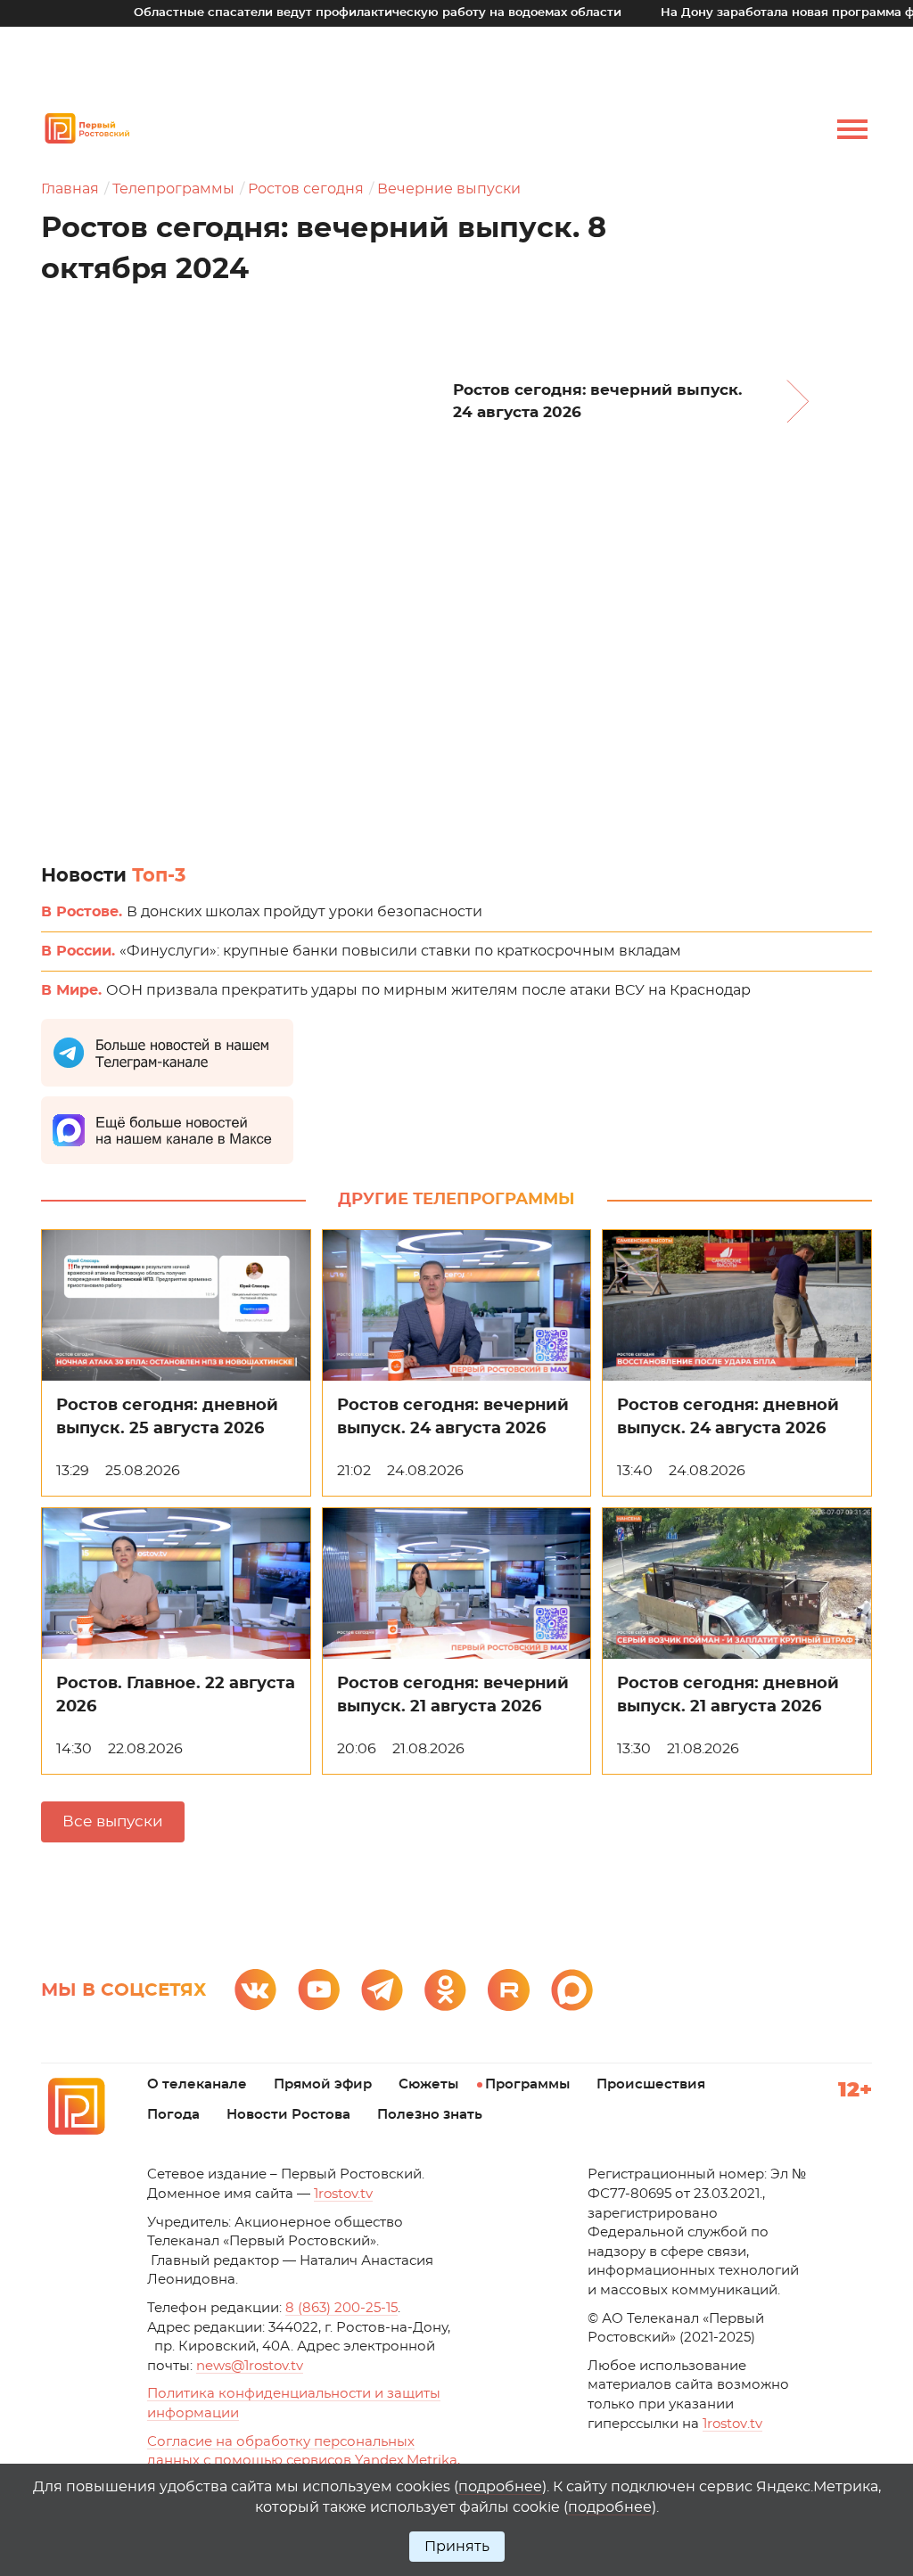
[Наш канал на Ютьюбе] (319, 1990)
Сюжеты (428, 2084)
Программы (527, 2084)
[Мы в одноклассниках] (445, 1990)
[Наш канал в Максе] (572, 1990)
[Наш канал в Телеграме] (382, 1990)
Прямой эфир (323, 2084)
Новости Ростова (288, 2115)
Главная (70, 189)
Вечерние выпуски (449, 189)
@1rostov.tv (250, 2366)
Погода (173, 2115)
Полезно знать (430, 2115)
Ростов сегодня (306, 189)
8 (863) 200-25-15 (341, 2308)
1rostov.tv (343, 2194)
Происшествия (651, 2084)
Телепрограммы (173, 189)
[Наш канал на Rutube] (509, 1990)
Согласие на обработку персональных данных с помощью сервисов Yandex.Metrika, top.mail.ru (304, 2461)
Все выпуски (113, 1821)
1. (732, 2424)
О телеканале (197, 2084)
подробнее (500, 2487)
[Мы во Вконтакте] (255, 1990)
